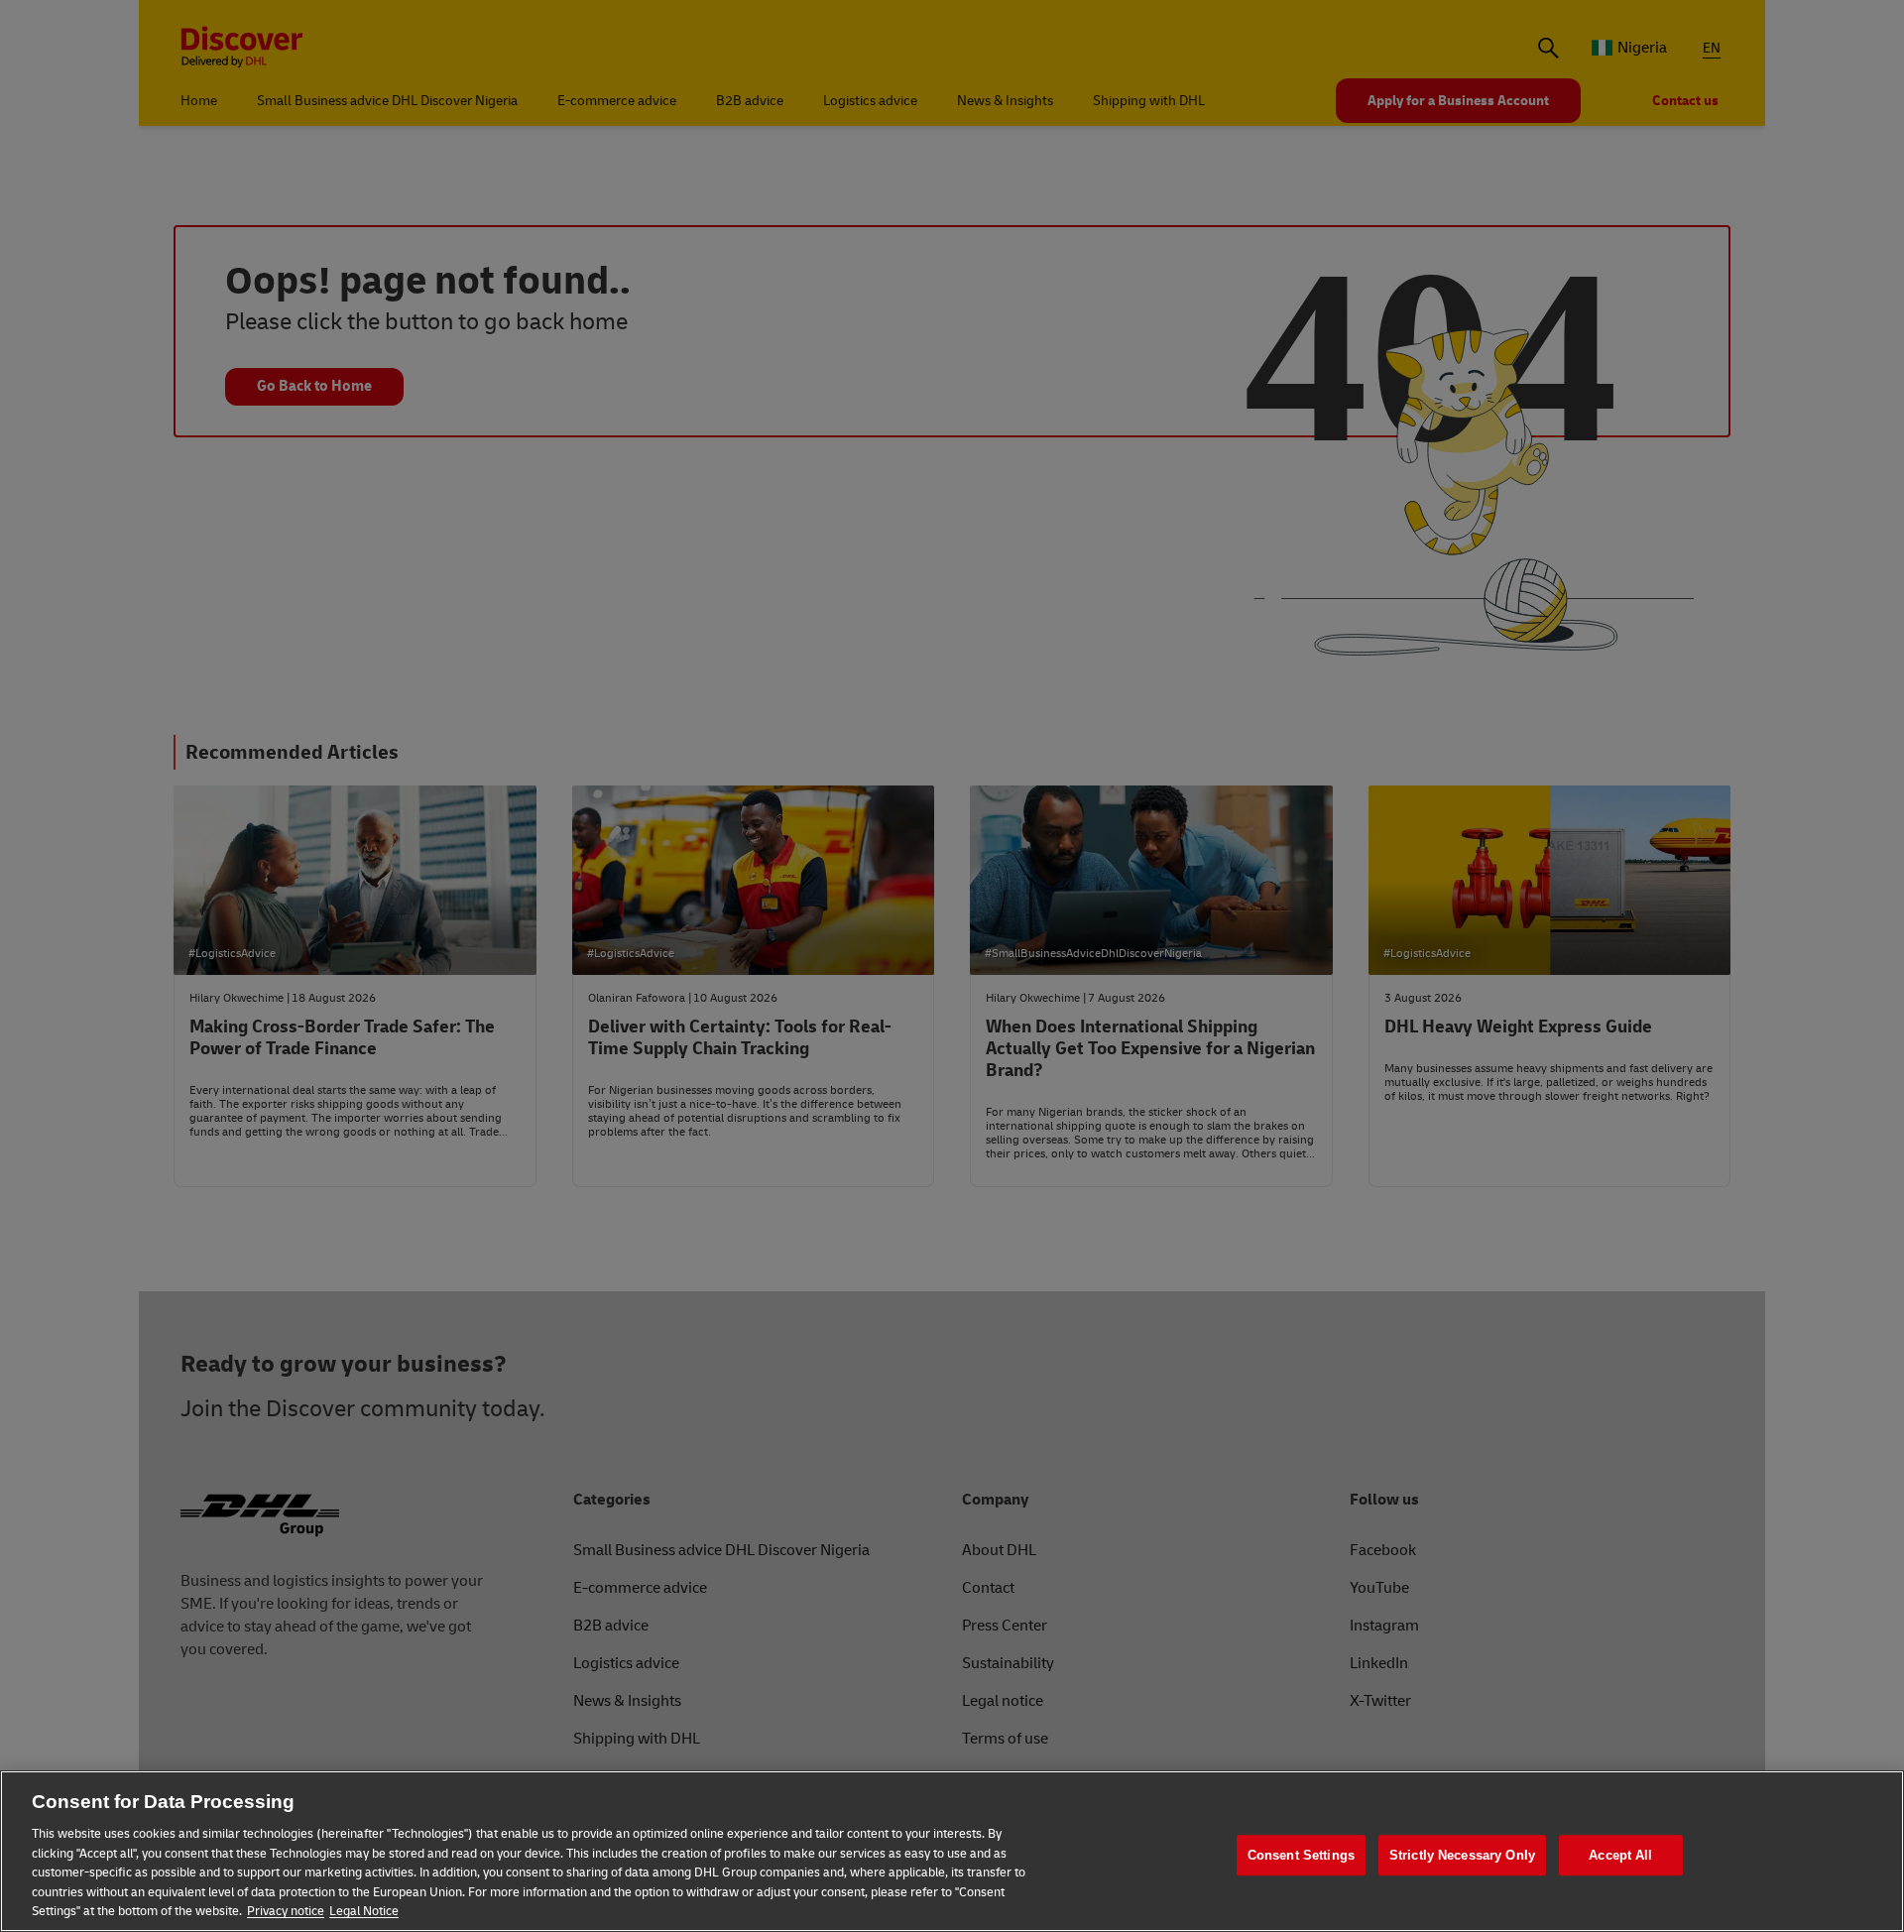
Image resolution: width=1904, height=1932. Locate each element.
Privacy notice (286, 1911)
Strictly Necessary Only (1462, 1855)
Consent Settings (1301, 1855)
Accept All (1620, 1855)
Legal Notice (364, 1911)
